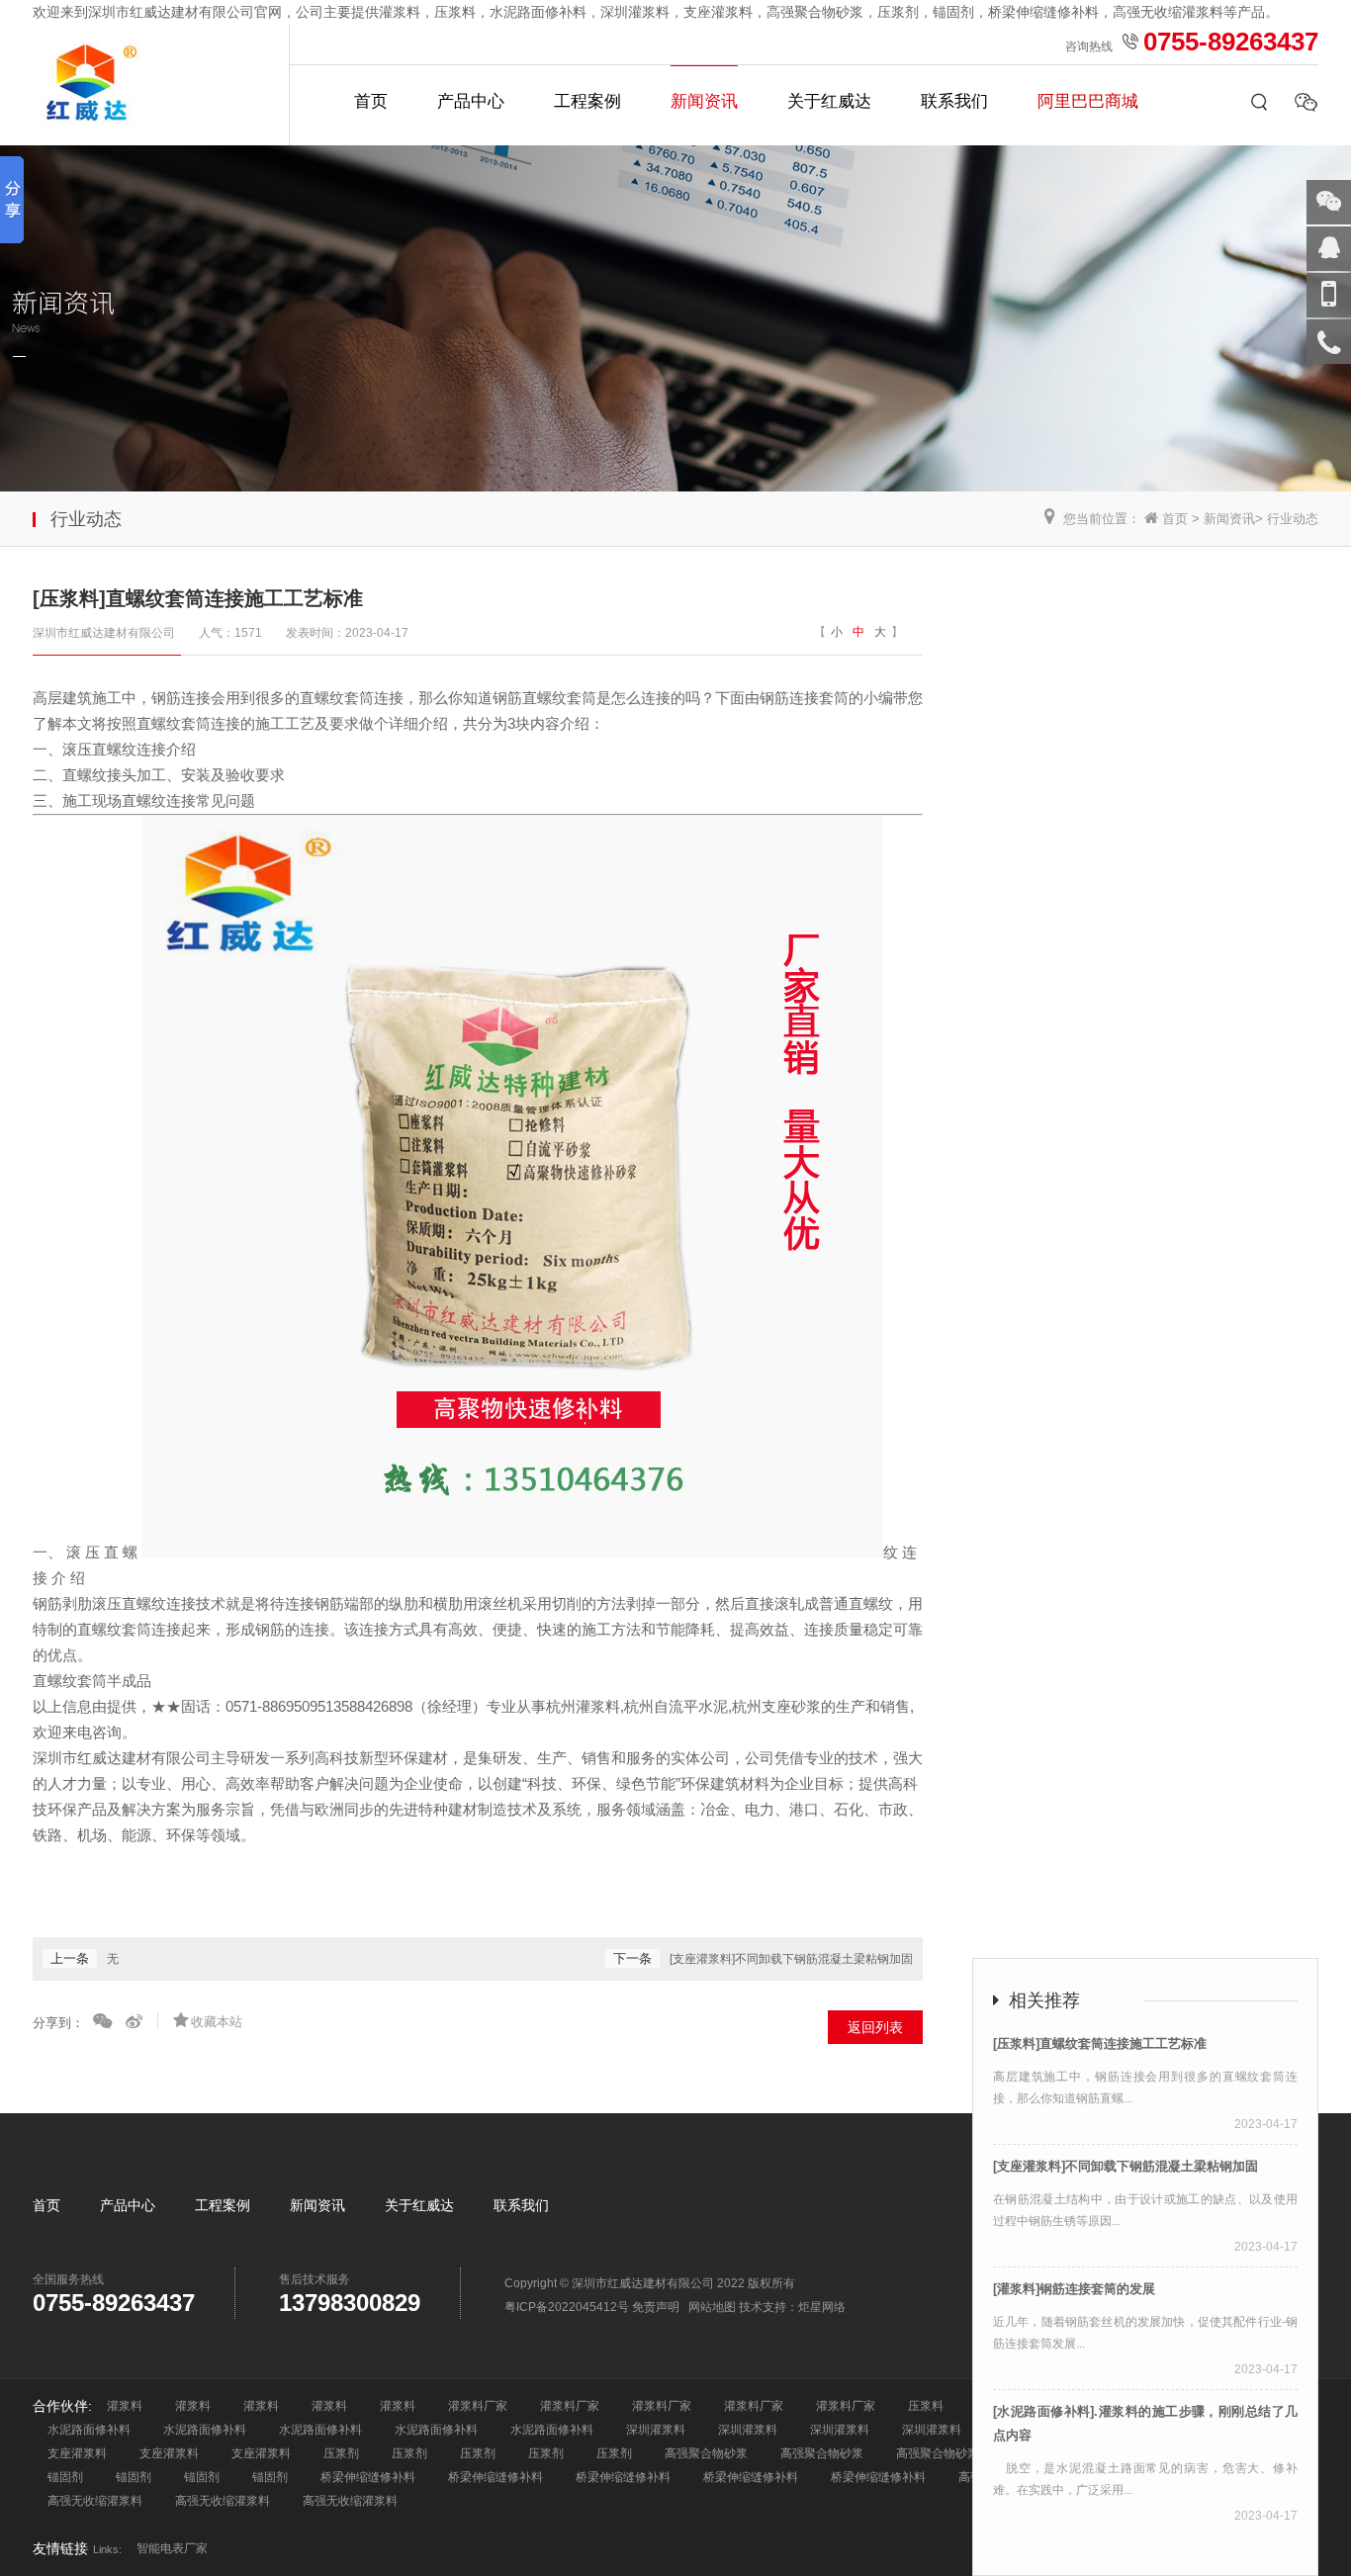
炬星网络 (822, 2307)
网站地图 (712, 2307)
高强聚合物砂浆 (706, 2453)
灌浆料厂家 (478, 2406)
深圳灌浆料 (656, 2430)
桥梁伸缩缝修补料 (368, 2477)
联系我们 (954, 101)
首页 (371, 101)
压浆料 (926, 2406)
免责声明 (656, 2307)
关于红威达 (829, 101)
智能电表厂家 (172, 2548)
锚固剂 (65, 2477)
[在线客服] (1329, 249)
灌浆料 (125, 2406)
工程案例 (587, 101)
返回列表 (875, 2027)
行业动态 (1293, 519)
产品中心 (471, 101)
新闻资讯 (704, 101)
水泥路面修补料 (89, 2430)
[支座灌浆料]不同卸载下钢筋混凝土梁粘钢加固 (791, 1959)
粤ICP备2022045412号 (567, 2307)
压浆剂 (341, 2453)
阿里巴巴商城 (1088, 101)
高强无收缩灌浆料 (95, 2501)
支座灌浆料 (77, 2453)
